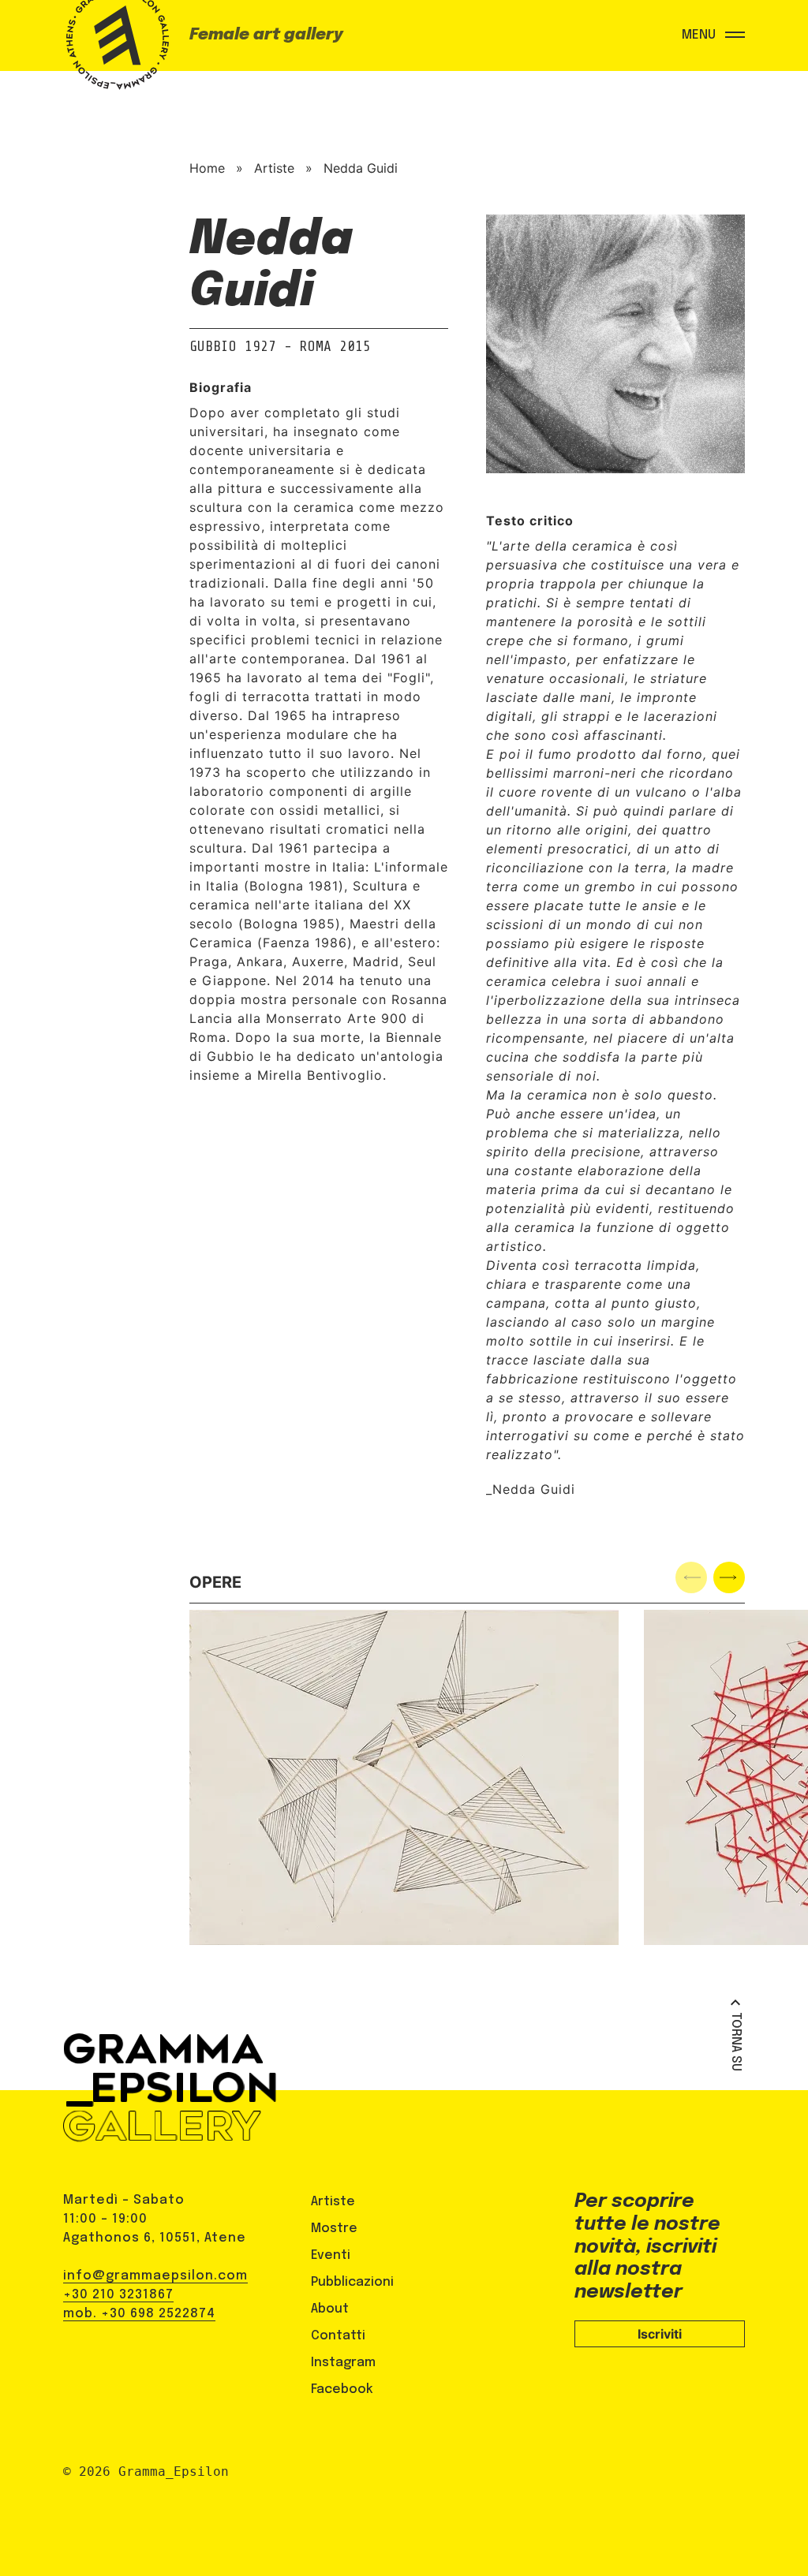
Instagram (343, 2363)
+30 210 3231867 (118, 2295)
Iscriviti (660, 2334)
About (330, 2309)
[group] (404, 1777)
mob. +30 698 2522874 (139, 2314)
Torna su (736, 2042)
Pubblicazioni (352, 2282)
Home (207, 168)
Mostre (334, 2229)
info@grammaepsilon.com (155, 2276)
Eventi (331, 2255)
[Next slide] (729, 1577)
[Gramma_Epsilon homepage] (114, 51)
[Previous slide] (691, 1577)
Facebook (342, 2389)
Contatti (338, 2336)
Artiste (274, 168)
